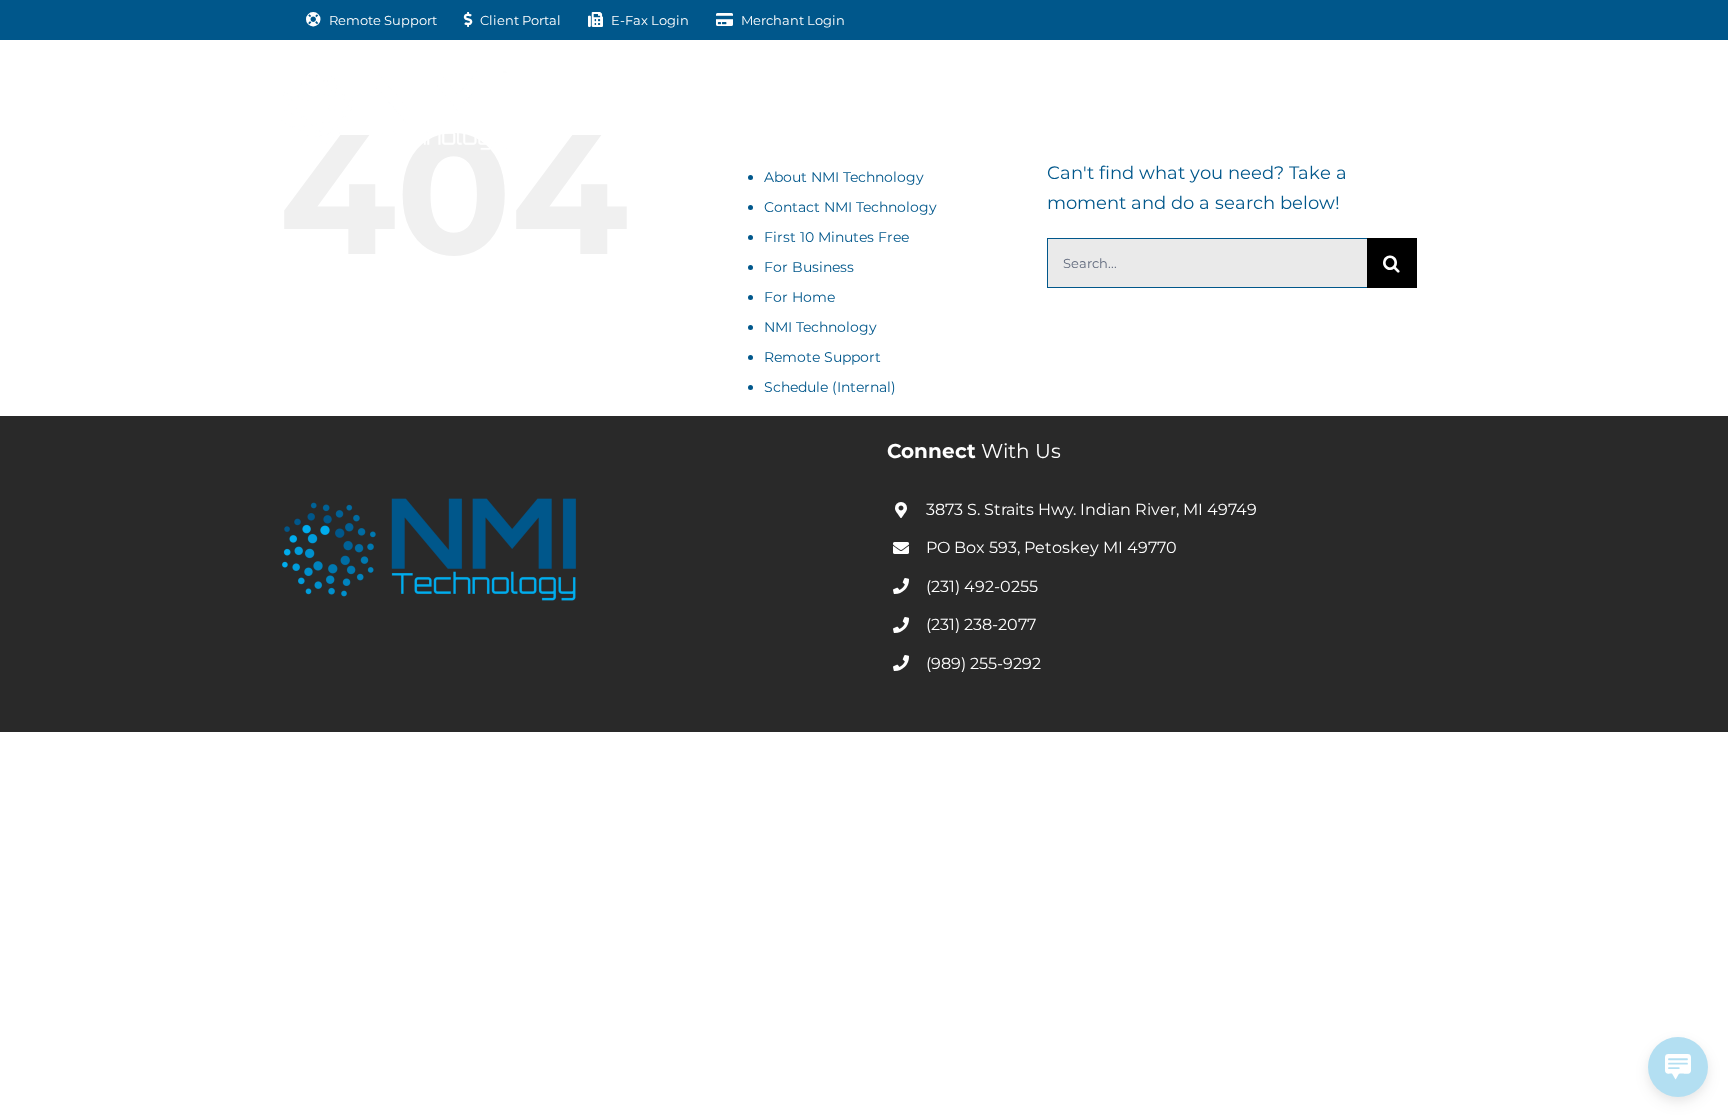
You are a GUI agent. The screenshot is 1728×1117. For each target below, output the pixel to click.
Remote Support (822, 357)
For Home (799, 297)
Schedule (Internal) (830, 387)
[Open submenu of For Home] (859, 106)
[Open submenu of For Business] (708, 106)
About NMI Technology (844, 177)
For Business (809, 267)
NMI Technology (820, 327)
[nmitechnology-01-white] (394, 79)
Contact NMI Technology (850, 207)
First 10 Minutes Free (836, 237)
